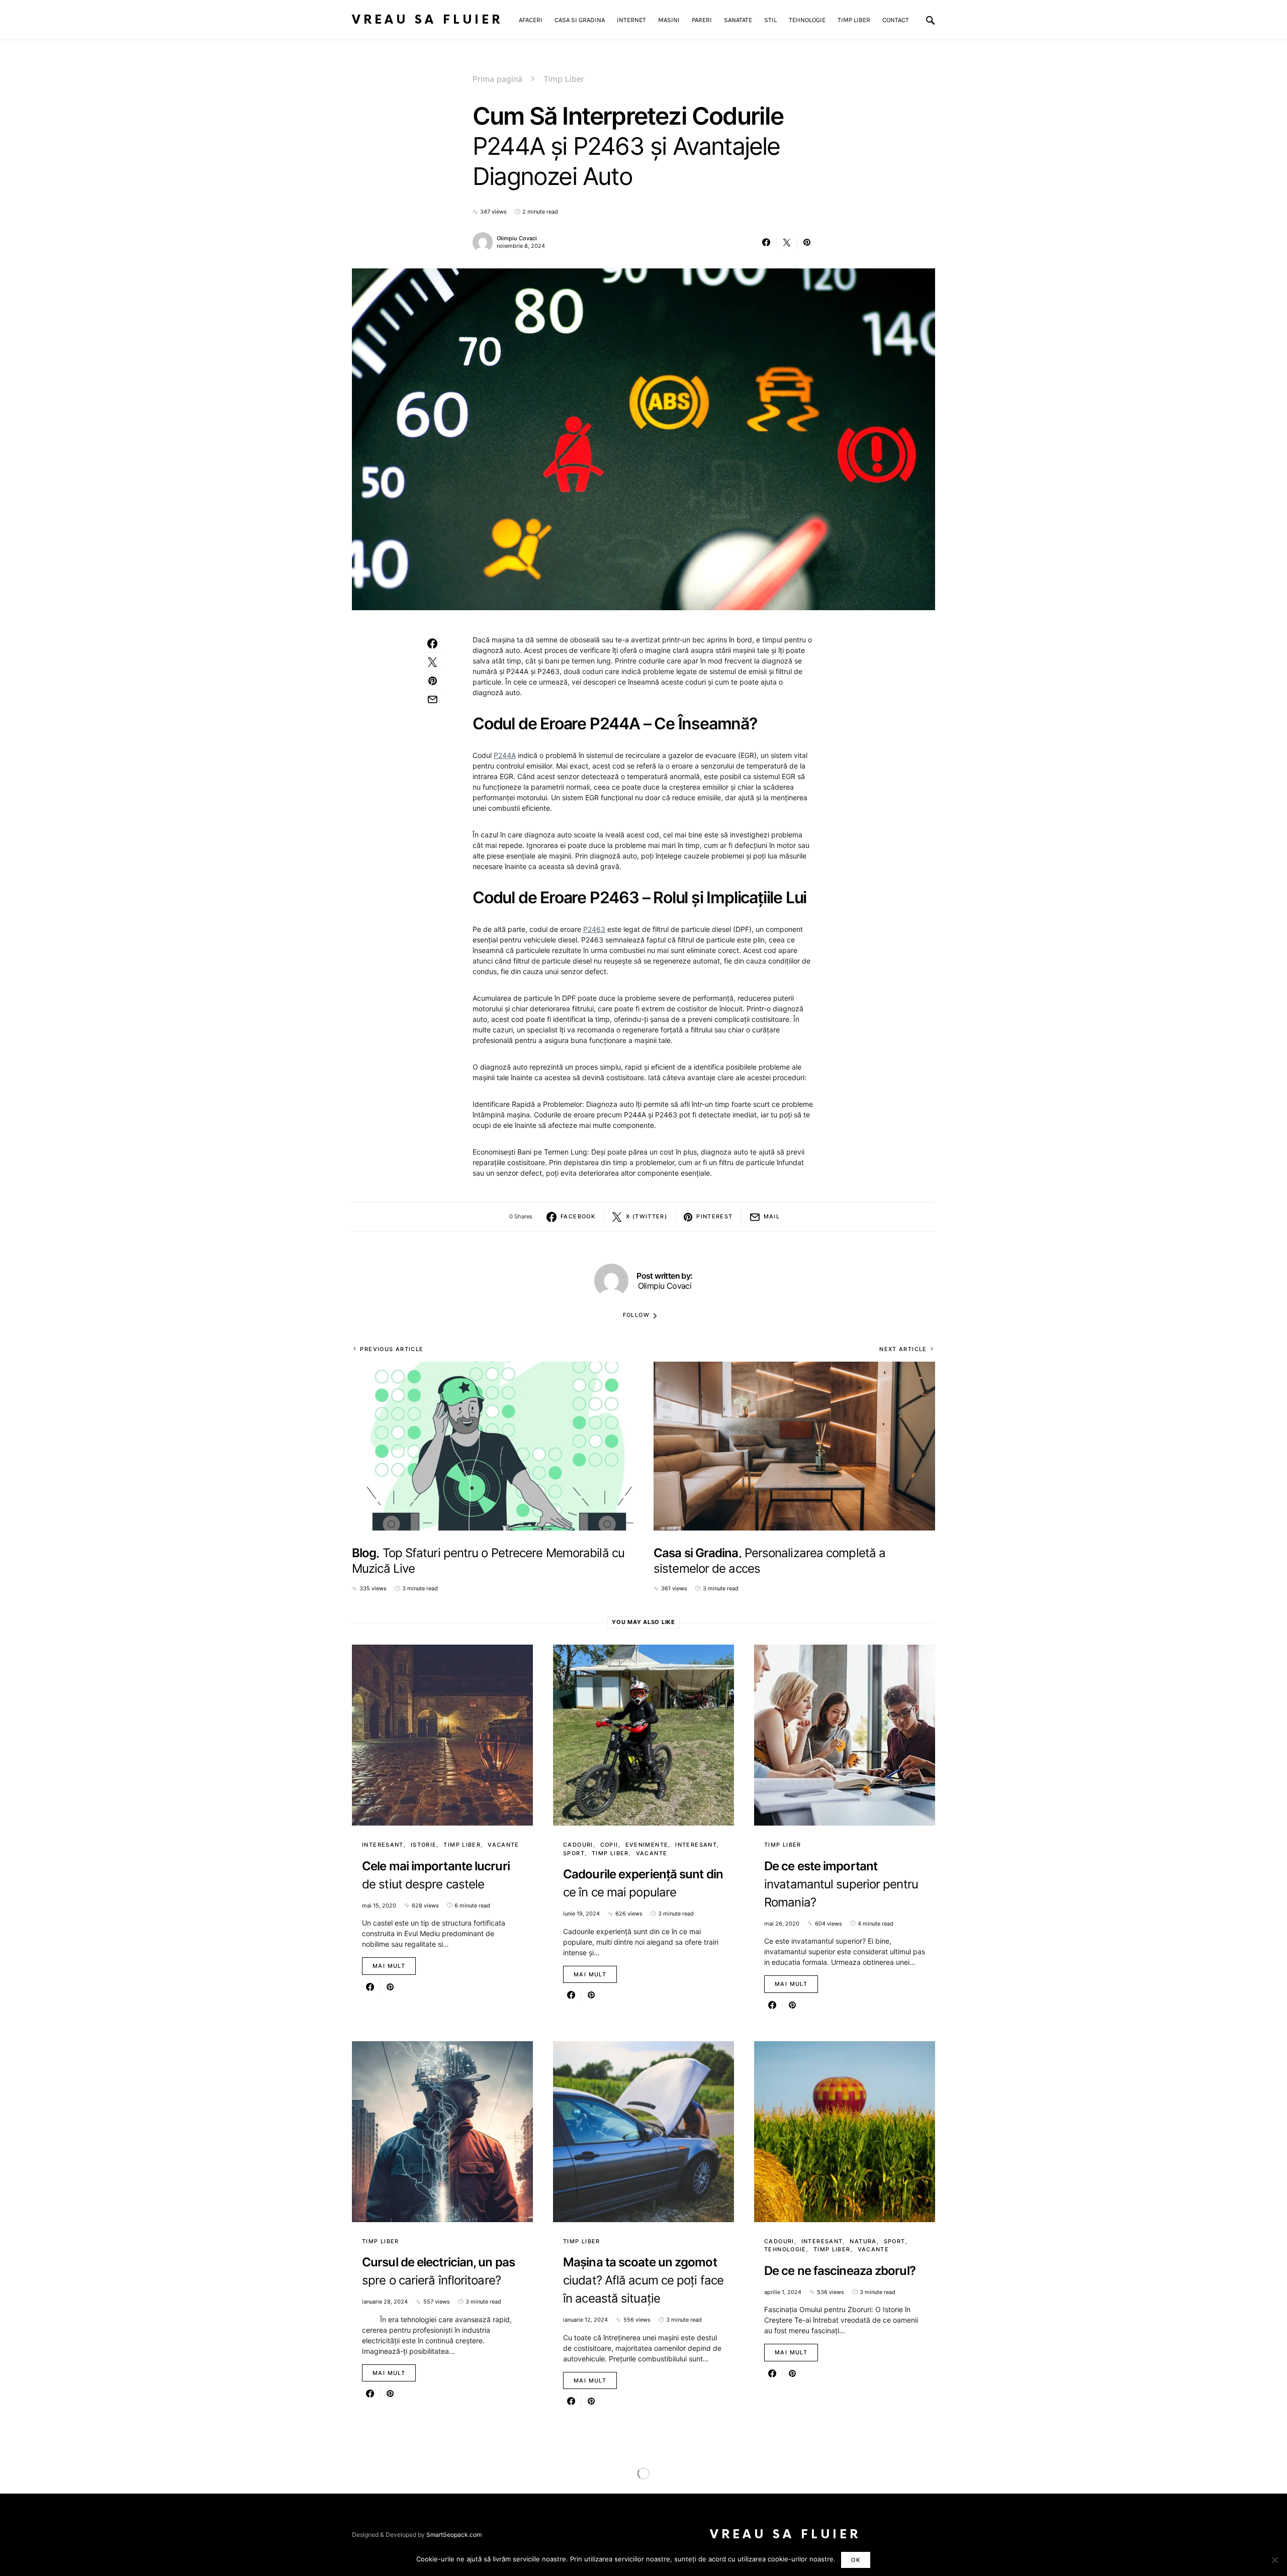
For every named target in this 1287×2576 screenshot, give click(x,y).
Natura (863, 2241)
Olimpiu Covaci (517, 238)
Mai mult (389, 1966)
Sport (574, 1853)
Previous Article (392, 1349)
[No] (1274, 2560)
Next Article (903, 1349)
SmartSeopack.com (454, 2535)
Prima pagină (497, 79)
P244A (505, 755)
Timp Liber (564, 79)
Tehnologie (785, 2249)
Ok (856, 2560)
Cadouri (578, 1845)
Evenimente (647, 1845)
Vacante (503, 1845)
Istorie (424, 1845)
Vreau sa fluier (427, 20)
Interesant (383, 1845)
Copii (609, 1845)
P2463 (594, 929)
